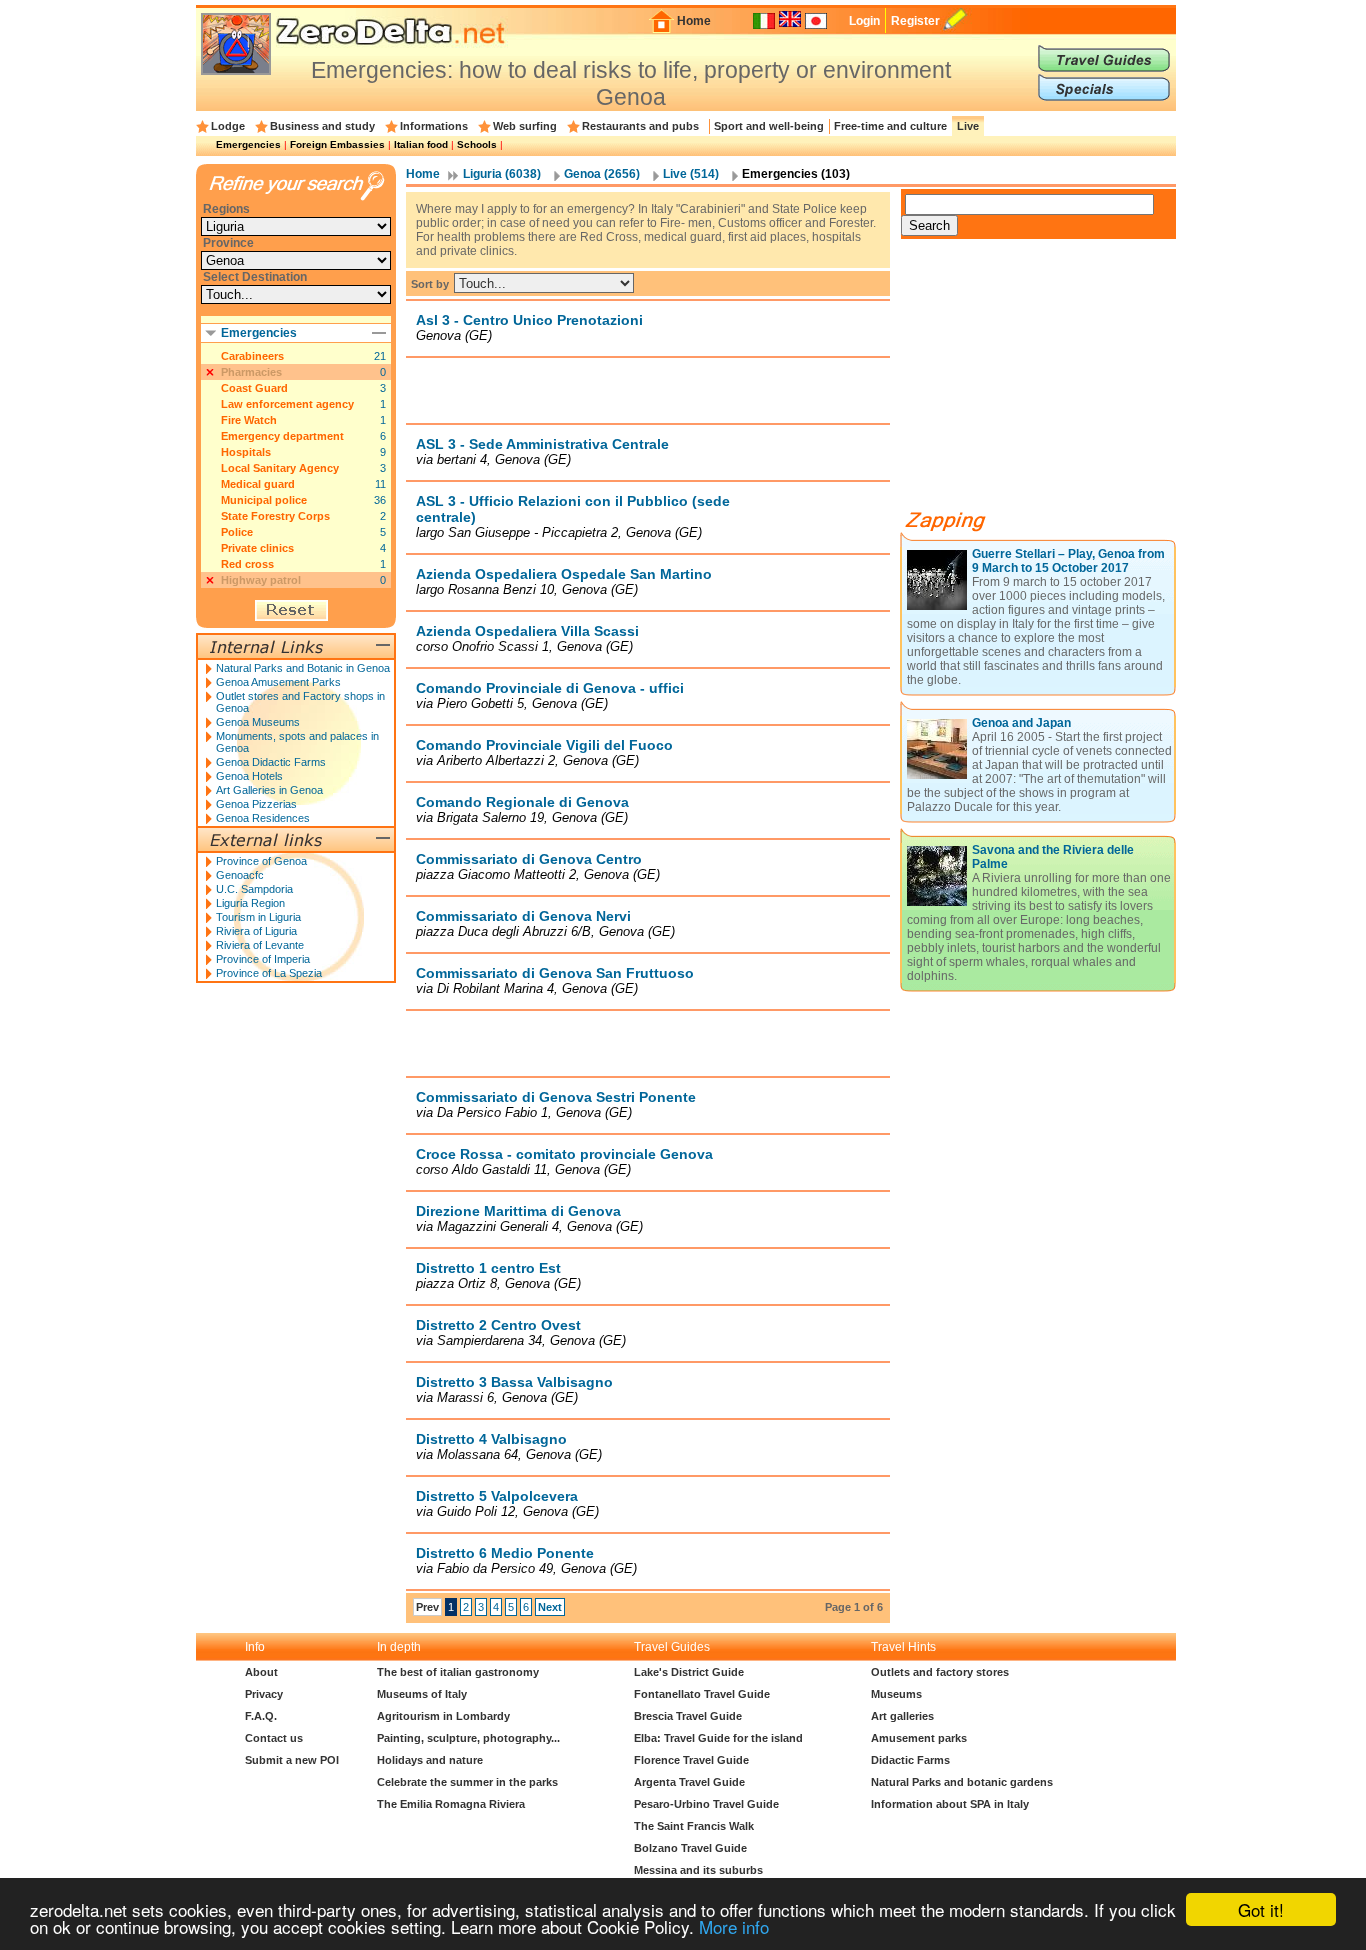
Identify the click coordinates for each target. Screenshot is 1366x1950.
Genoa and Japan (1021, 723)
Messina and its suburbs (698, 1870)
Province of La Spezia (269, 973)
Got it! (1261, 1909)
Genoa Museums (258, 722)
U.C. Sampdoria (254, 889)
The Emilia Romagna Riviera (451, 1804)
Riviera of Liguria (256, 931)
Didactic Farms (910, 1760)
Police (237, 532)
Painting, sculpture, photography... (468, 1738)
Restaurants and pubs (640, 126)
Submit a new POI (292, 1760)
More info (734, 1926)
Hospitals (246, 452)
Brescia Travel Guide (688, 1716)
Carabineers (252, 356)
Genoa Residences (263, 818)
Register (915, 21)
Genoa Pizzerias (256, 804)
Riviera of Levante (260, 945)
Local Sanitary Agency (280, 468)
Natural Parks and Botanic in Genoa (303, 668)
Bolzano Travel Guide (690, 1848)
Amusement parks (919, 1738)
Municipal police (264, 500)
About (261, 1672)
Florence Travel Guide (691, 1760)
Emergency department (282, 436)
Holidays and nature (430, 1760)
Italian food (421, 144)
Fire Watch (249, 420)
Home (694, 21)
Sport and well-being (769, 126)
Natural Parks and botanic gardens (962, 1782)
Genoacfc (240, 875)
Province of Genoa (261, 861)
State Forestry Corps (275, 516)
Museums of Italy (422, 1694)
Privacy (264, 1694)
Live (968, 126)
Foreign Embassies (337, 144)
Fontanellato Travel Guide (702, 1694)
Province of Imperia (263, 959)
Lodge (228, 126)
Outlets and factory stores (940, 1672)
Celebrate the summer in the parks (467, 1782)
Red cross (247, 564)
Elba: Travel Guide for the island (718, 1738)
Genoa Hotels (249, 776)
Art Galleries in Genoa (269, 790)
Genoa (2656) (602, 174)
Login (864, 21)
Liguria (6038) (502, 174)
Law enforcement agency (287, 404)
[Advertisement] (648, 390)
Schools (477, 144)
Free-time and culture (890, 126)
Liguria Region (250, 903)
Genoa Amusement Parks (278, 682)
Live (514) (691, 174)
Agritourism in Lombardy (443, 1716)
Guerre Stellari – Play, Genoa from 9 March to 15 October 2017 (1068, 561)
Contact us (274, 1738)
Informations (434, 126)
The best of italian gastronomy (458, 1672)
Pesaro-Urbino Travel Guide (706, 1804)
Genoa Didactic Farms (271, 762)
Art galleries (902, 1716)
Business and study (322, 126)
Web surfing (525, 126)
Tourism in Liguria (258, 917)
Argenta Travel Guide (689, 1782)
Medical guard (258, 484)
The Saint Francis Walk (694, 1826)
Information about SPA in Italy (950, 1804)
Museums (896, 1694)
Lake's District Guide (689, 1672)
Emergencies (248, 144)
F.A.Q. (261, 1716)
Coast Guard (254, 388)
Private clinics (257, 548)
